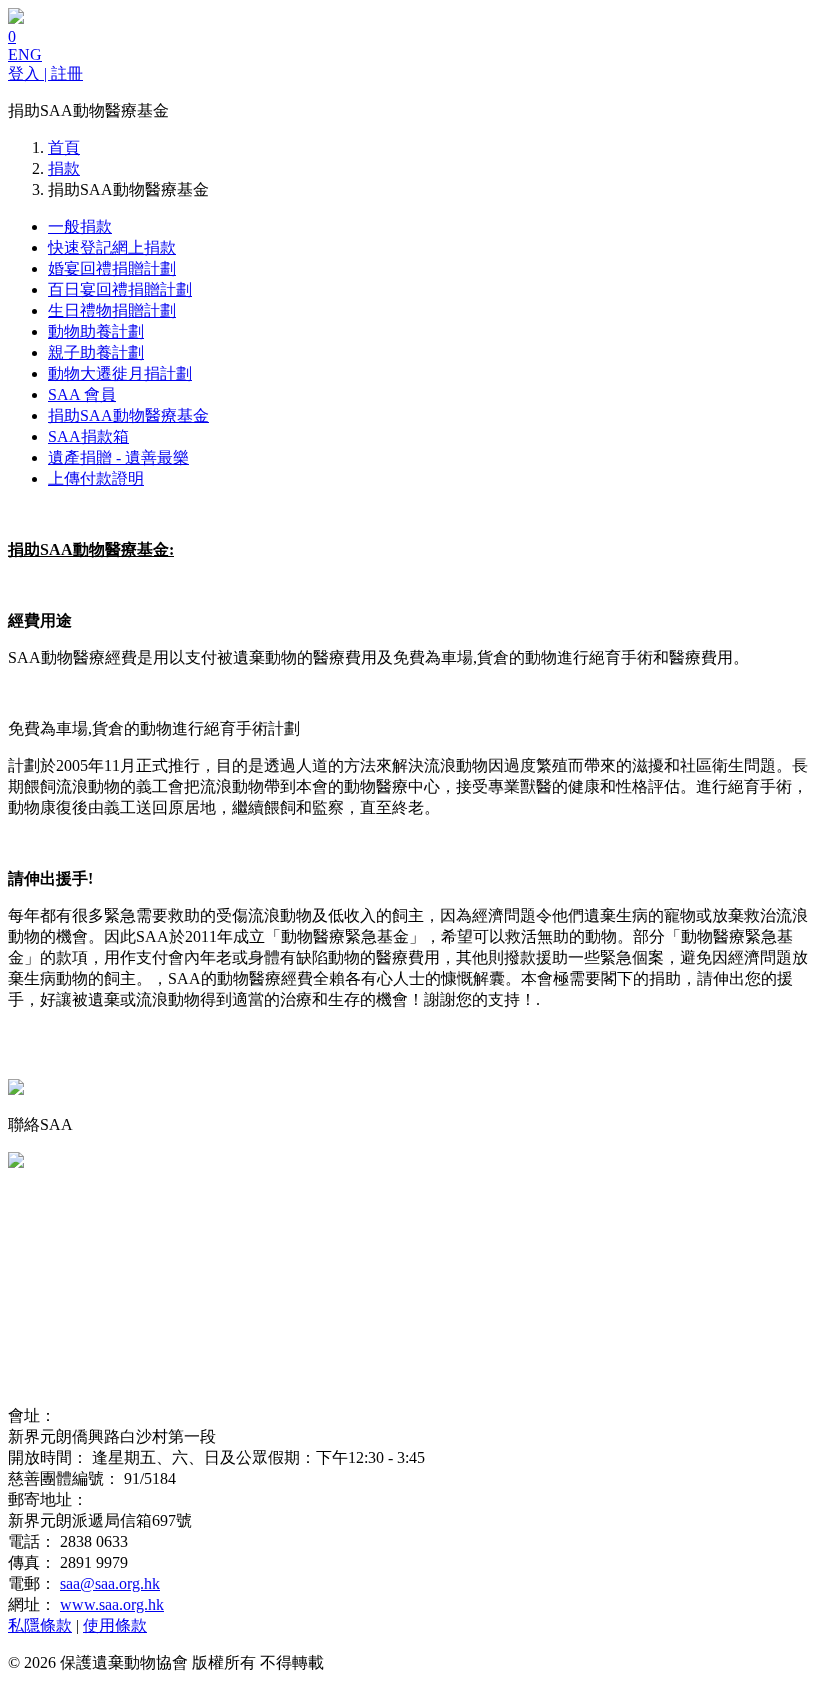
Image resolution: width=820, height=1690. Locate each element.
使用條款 (115, 1625)
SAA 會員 (82, 394)
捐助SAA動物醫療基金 (128, 415)
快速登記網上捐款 (112, 247)
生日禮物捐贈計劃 (112, 310)
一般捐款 (80, 226)
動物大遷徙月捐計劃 (120, 373)
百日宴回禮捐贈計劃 (120, 289)
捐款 (64, 168)
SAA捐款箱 (88, 436)
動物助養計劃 (96, 331)
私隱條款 (40, 1625)
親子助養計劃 (96, 352)
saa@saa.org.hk (110, 1583)
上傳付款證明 (96, 478)
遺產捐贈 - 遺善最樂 (118, 457)
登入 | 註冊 (45, 73)
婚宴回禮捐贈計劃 (112, 268)
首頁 (64, 147)
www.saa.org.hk (112, 1604)
